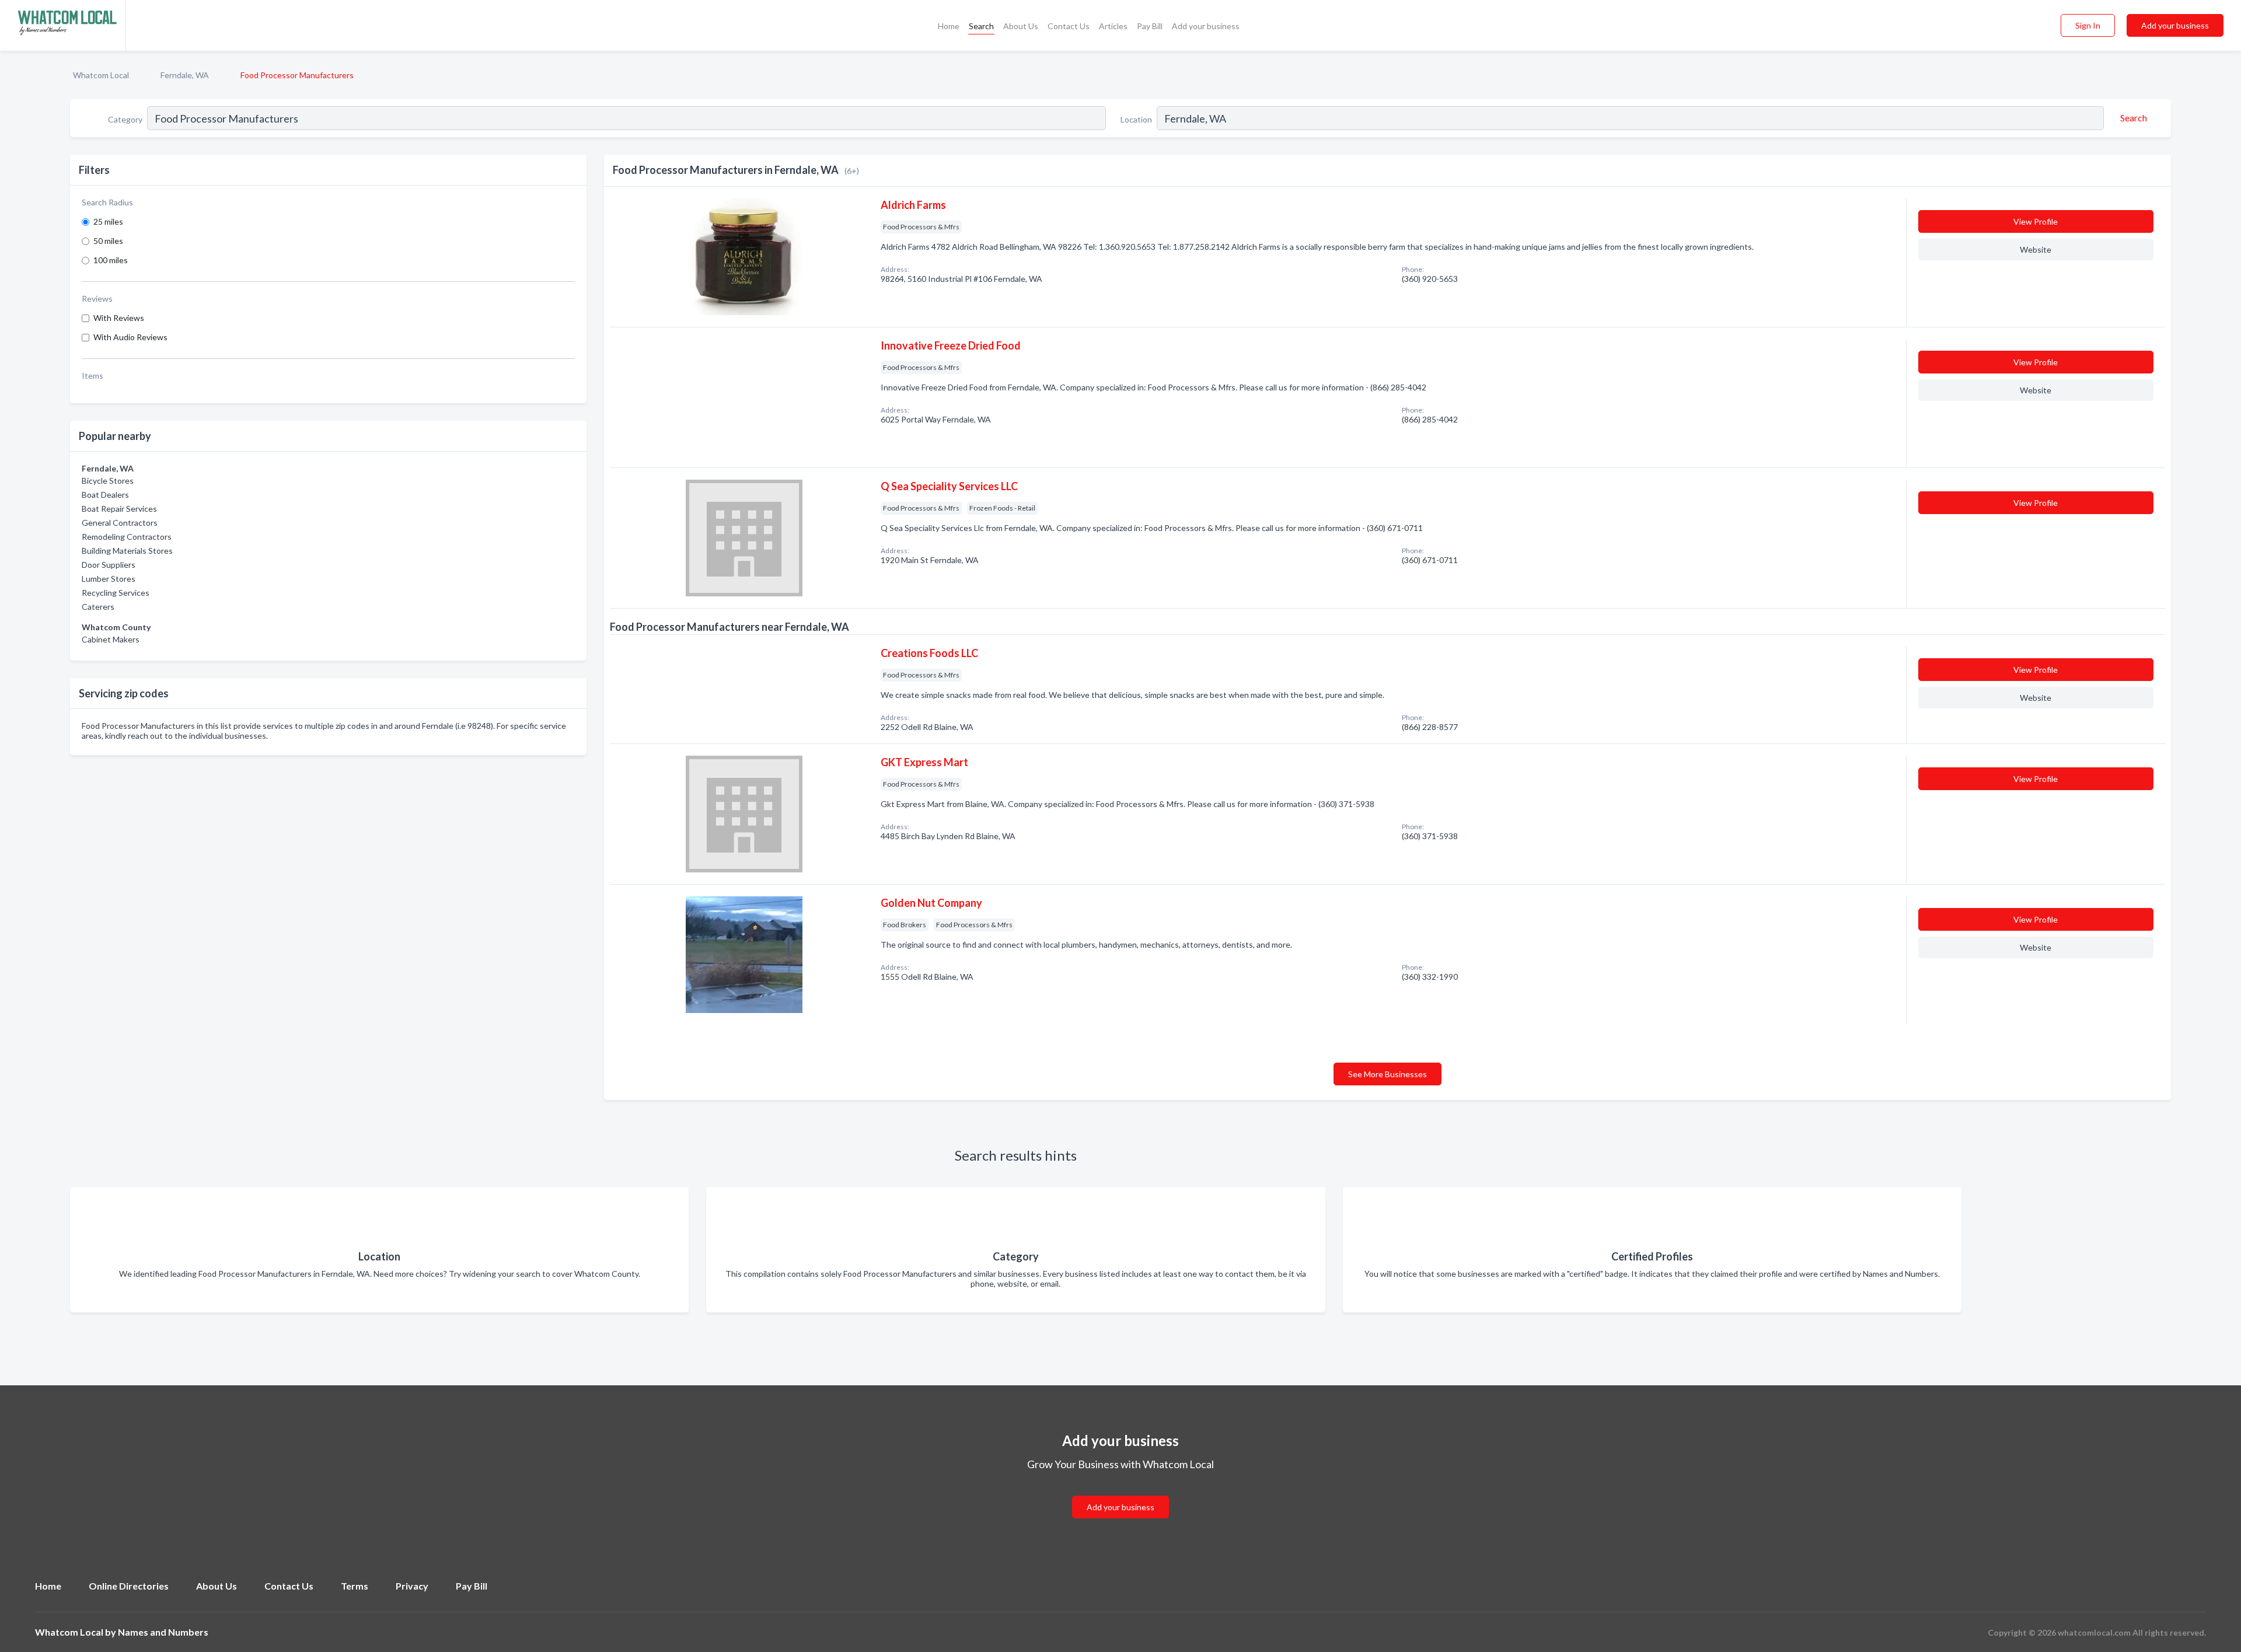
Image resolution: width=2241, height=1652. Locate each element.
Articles (1113, 26)
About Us (1021, 26)
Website (2036, 249)
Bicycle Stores (108, 481)
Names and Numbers (163, 1632)
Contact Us (1069, 26)
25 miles (108, 221)
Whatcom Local (101, 75)
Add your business (1206, 26)
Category (125, 119)
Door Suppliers (109, 565)
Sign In (2088, 25)
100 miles (111, 260)
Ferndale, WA (185, 75)
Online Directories (129, 1586)
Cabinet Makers (111, 639)
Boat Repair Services (119, 509)
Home (949, 26)
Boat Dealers (105, 495)
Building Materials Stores (127, 551)
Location (1136, 119)
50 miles (108, 241)
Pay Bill (1150, 26)
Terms (355, 1586)
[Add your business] (1120, 1493)
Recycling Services (116, 593)
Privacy (412, 1586)
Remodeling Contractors (127, 537)
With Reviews (119, 318)
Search (981, 26)
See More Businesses (1387, 1074)
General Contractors (120, 523)
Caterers (98, 607)
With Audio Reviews (130, 337)
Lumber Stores (109, 579)
